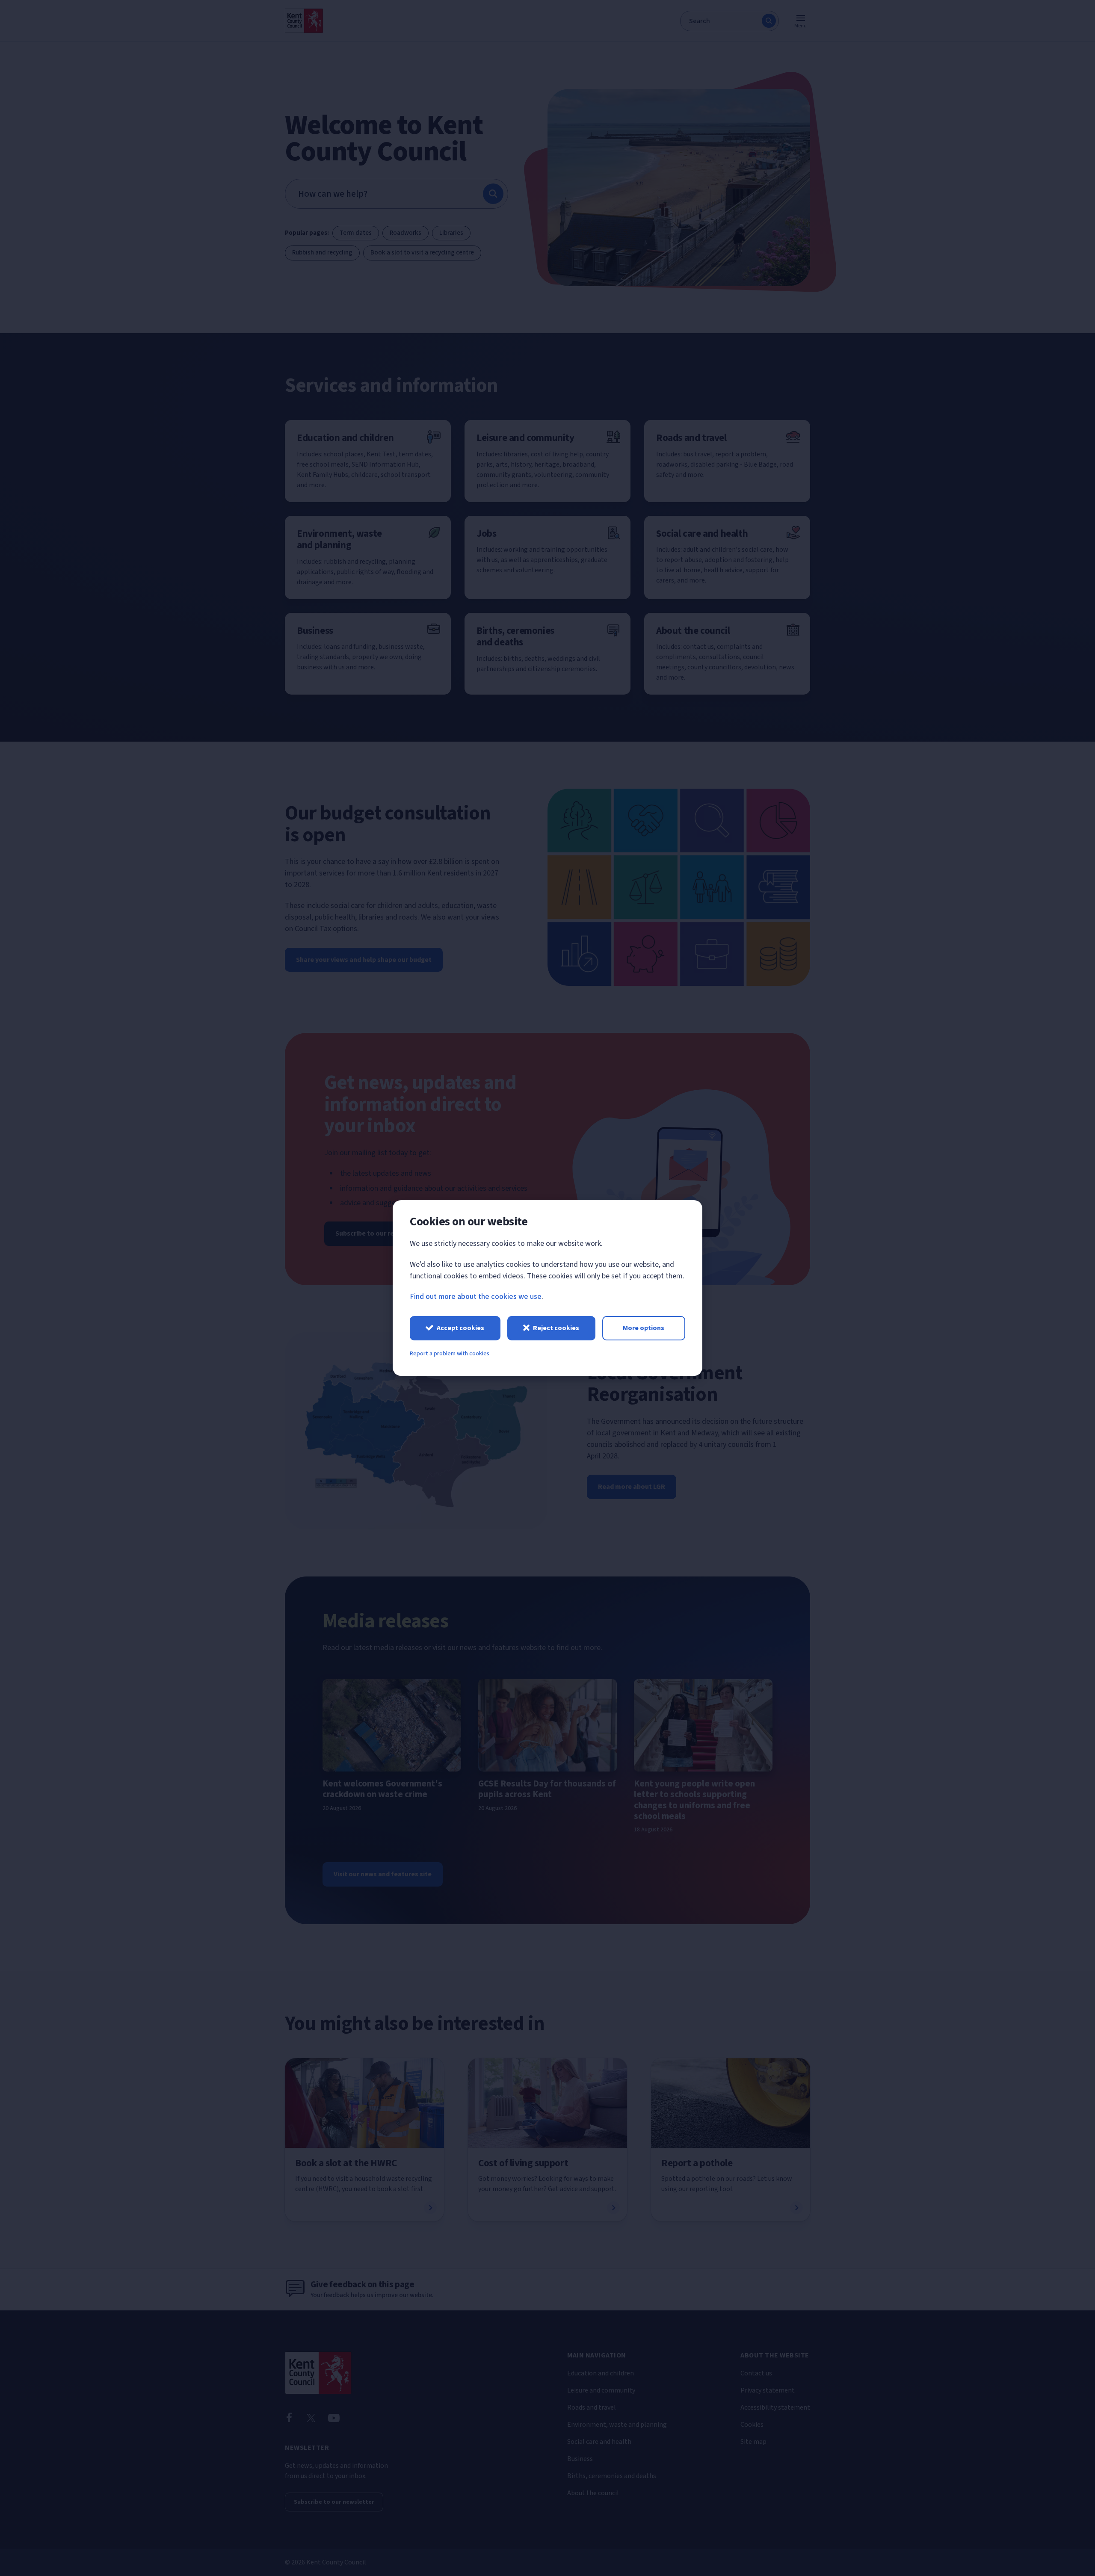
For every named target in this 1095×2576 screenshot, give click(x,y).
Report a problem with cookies (450, 1354)
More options (644, 1328)
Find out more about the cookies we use (476, 1297)
